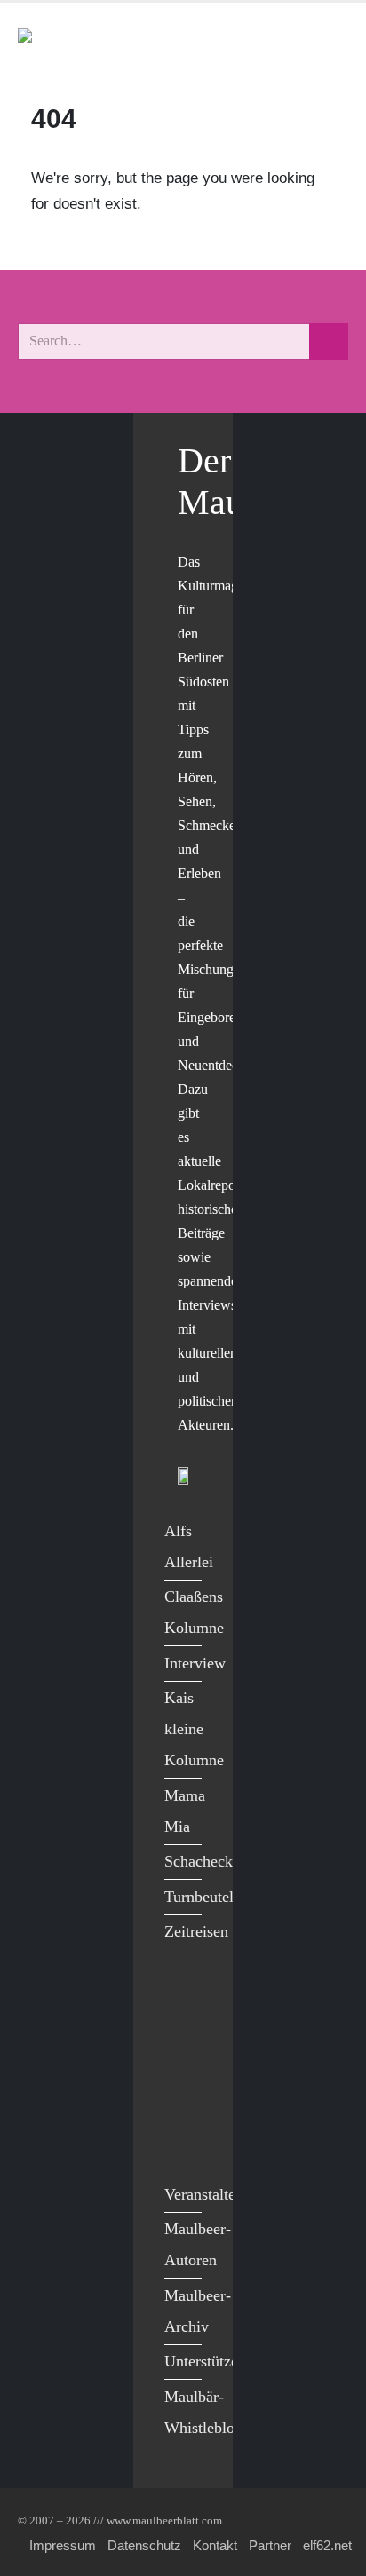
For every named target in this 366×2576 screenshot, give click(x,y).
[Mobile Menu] (327, 43)
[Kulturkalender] (285, 43)
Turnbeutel (199, 1897)
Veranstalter (203, 2194)
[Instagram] (183, 2107)
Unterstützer (204, 2361)
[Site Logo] (120, 43)
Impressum (63, 2545)
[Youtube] (183, 2069)
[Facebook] (183, 1997)
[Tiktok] (183, 2143)
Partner (270, 2545)
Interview (195, 1663)
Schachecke (202, 1861)
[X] (183, 2033)
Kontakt (215, 2545)
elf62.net (327, 2545)
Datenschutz (144, 2545)
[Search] (329, 341)
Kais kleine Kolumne (194, 1729)
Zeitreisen (196, 1931)
